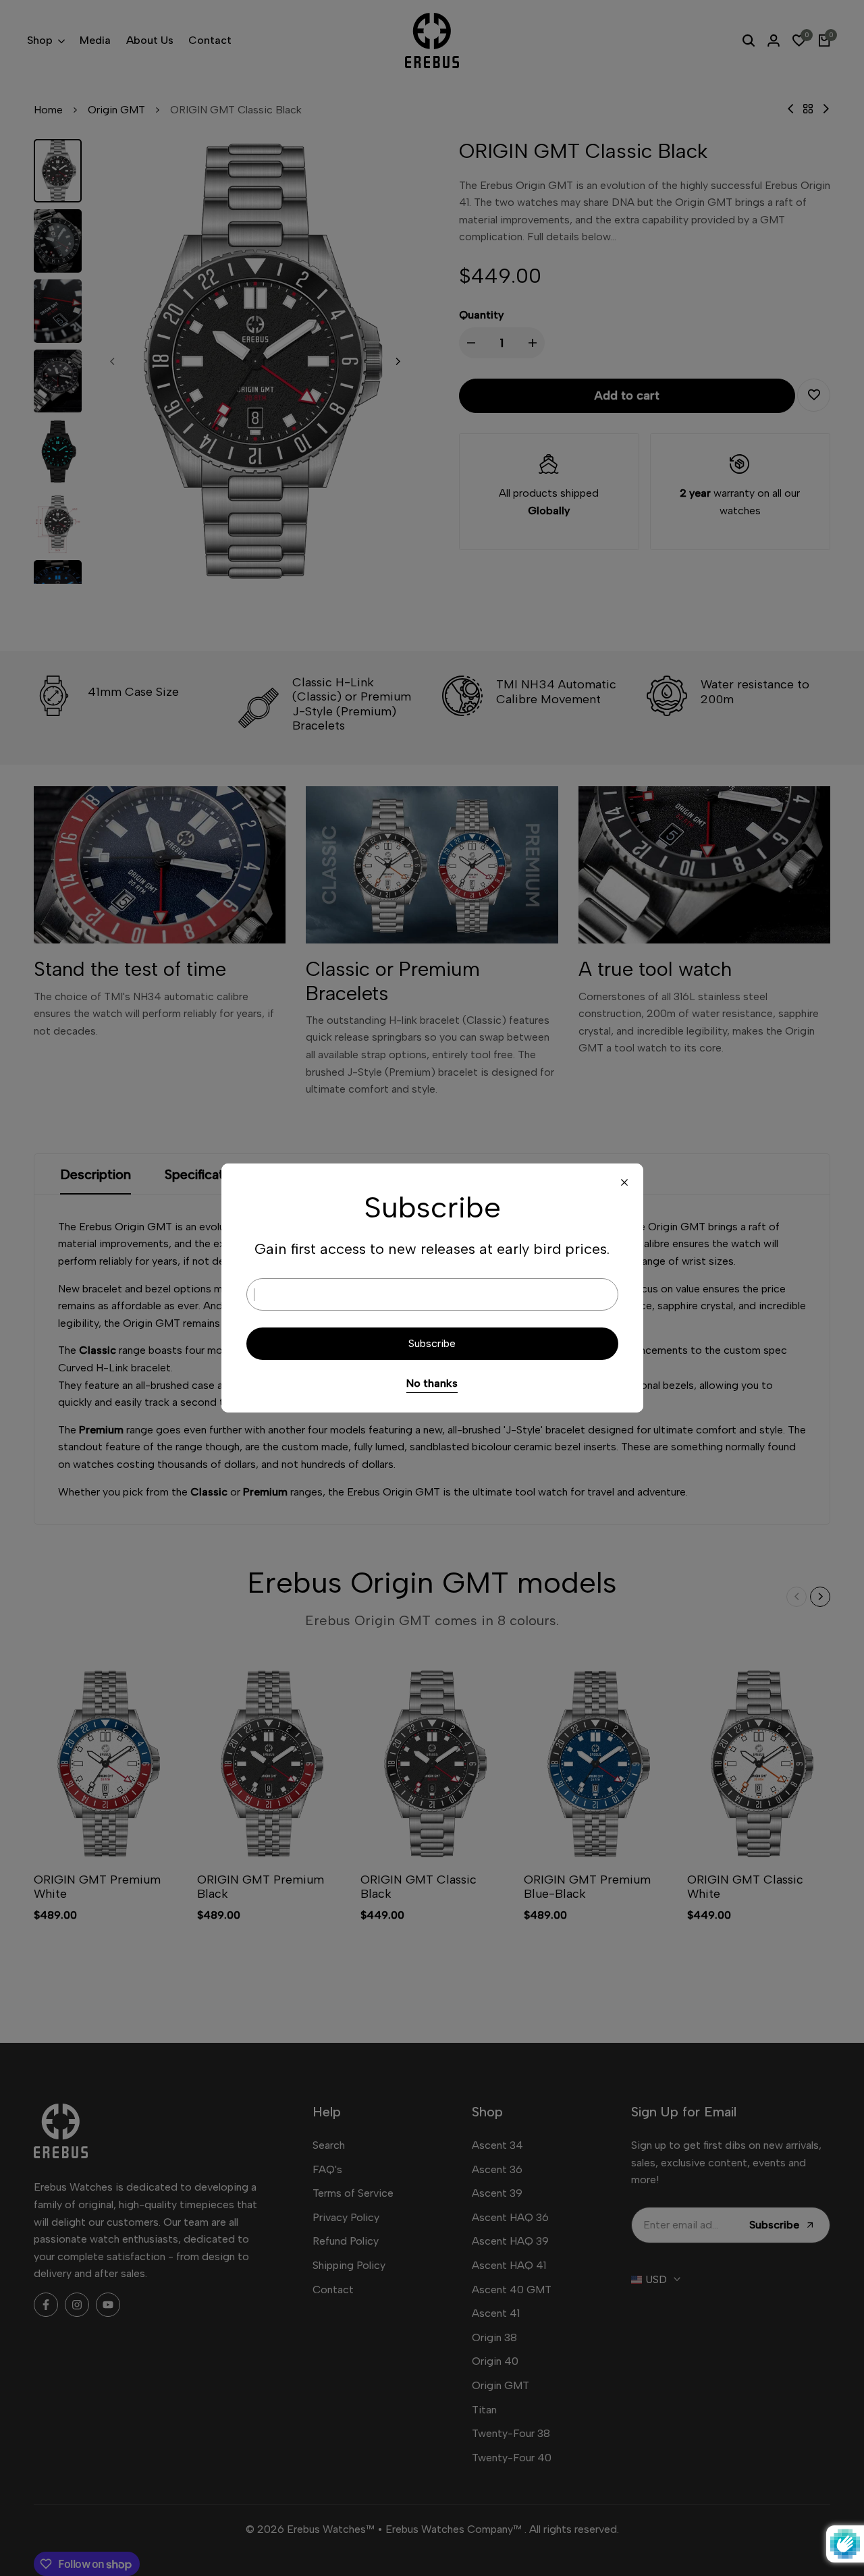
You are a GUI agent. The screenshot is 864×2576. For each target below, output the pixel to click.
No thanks (432, 1383)
